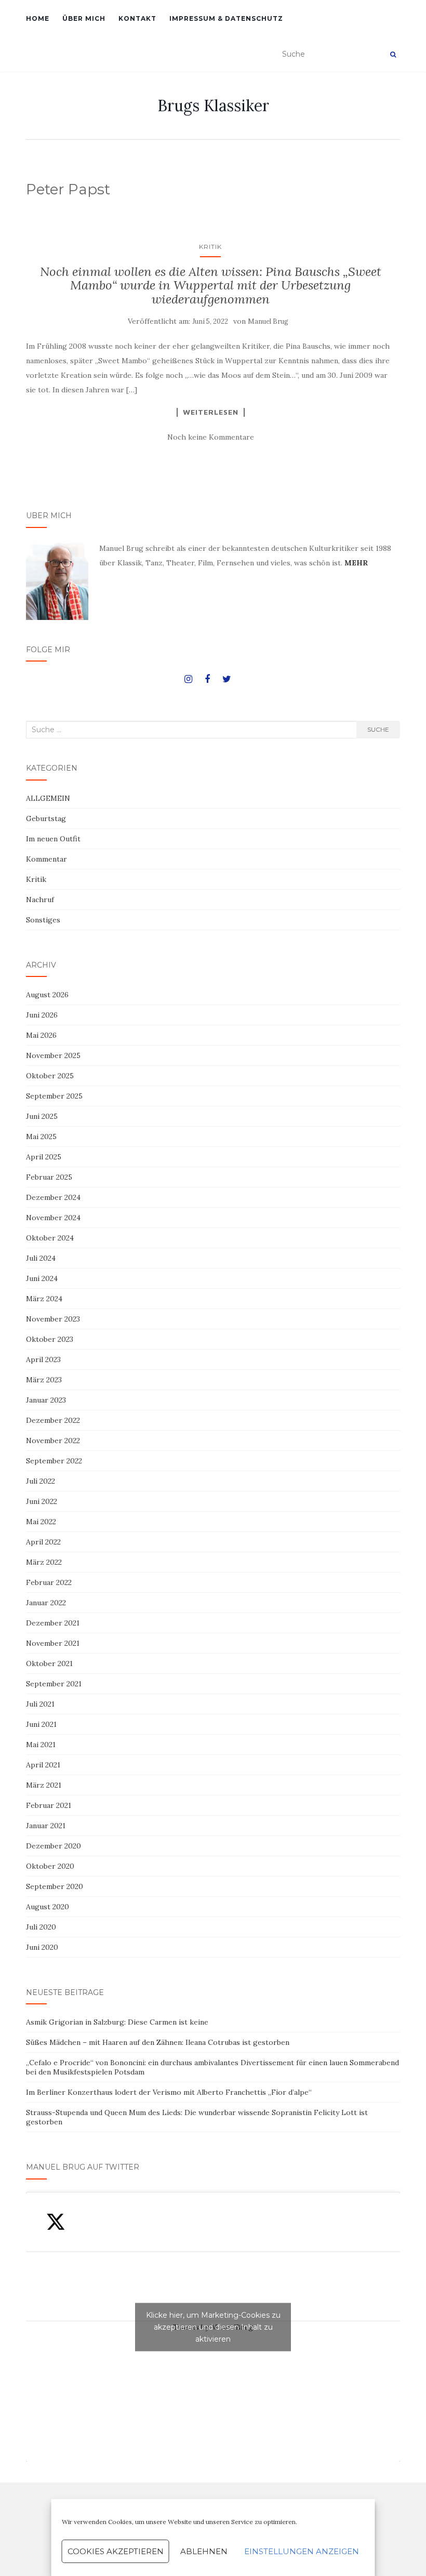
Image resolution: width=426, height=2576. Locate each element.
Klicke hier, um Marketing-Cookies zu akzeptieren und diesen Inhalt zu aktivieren (213, 2327)
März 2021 (44, 1785)
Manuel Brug (268, 321)
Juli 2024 (41, 1258)
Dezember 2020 (54, 1846)
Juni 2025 (42, 1116)
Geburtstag (46, 818)
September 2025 (54, 1096)
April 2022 (43, 1542)
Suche (378, 729)
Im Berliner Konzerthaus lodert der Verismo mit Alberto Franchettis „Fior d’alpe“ (169, 2092)
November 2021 (53, 1643)
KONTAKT (137, 18)
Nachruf (40, 900)
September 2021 (54, 1684)
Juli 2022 (41, 1481)
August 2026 (47, 995)
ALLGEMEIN (48, 798)
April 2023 (43, 1359)
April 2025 (44, 1157)
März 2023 (44, 1380)
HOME (38, 18)
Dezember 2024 (53, 1197)
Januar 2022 (46, 1603)
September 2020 (55, 1886)
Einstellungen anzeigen (302, 2551)
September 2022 (54, 1461)
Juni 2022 (42, 1501)
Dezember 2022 (53, 1420)
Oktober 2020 (50, 1866)
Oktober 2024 (50, 1238)
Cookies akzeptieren (116, 2551)
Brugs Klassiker (213, 105)
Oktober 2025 (50, 1076)
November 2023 (53, 1319)
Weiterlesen (211, 412)
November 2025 (53, 1055)
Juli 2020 (41, 1927)
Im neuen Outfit (53, 839)
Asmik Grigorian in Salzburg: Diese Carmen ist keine (117, 2022)
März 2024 (44, 1299)
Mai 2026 (41, 1035)
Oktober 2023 (50, 1339)
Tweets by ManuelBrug (213, 2327)
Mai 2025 (41, 1137)
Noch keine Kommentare (211, 437)
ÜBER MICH (84, 18)
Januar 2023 (46, 1400)
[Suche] (393, 55)
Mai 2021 (41, 1745)
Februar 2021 (49, 1805)
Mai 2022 (41, 1522)
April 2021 (43, 1765)
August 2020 (48, 1907)
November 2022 (53, 1441)
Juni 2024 (42, 1278)
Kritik (210, 247)
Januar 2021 (46, 1826)
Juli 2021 (40, 1704)
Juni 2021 (41, 1724)
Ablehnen (204, 2551)
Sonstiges (43, 920)
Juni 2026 (42, 1015)
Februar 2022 (49, 1582)
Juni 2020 (42, 1947)
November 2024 (53, 1218)
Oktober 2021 (49, 1663)
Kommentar (46, 859)
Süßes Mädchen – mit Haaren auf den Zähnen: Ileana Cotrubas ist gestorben (158, 2042)
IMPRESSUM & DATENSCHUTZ (226, 18)
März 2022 (44, 1562)
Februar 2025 (49, 1177)
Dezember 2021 (53, 1623)
